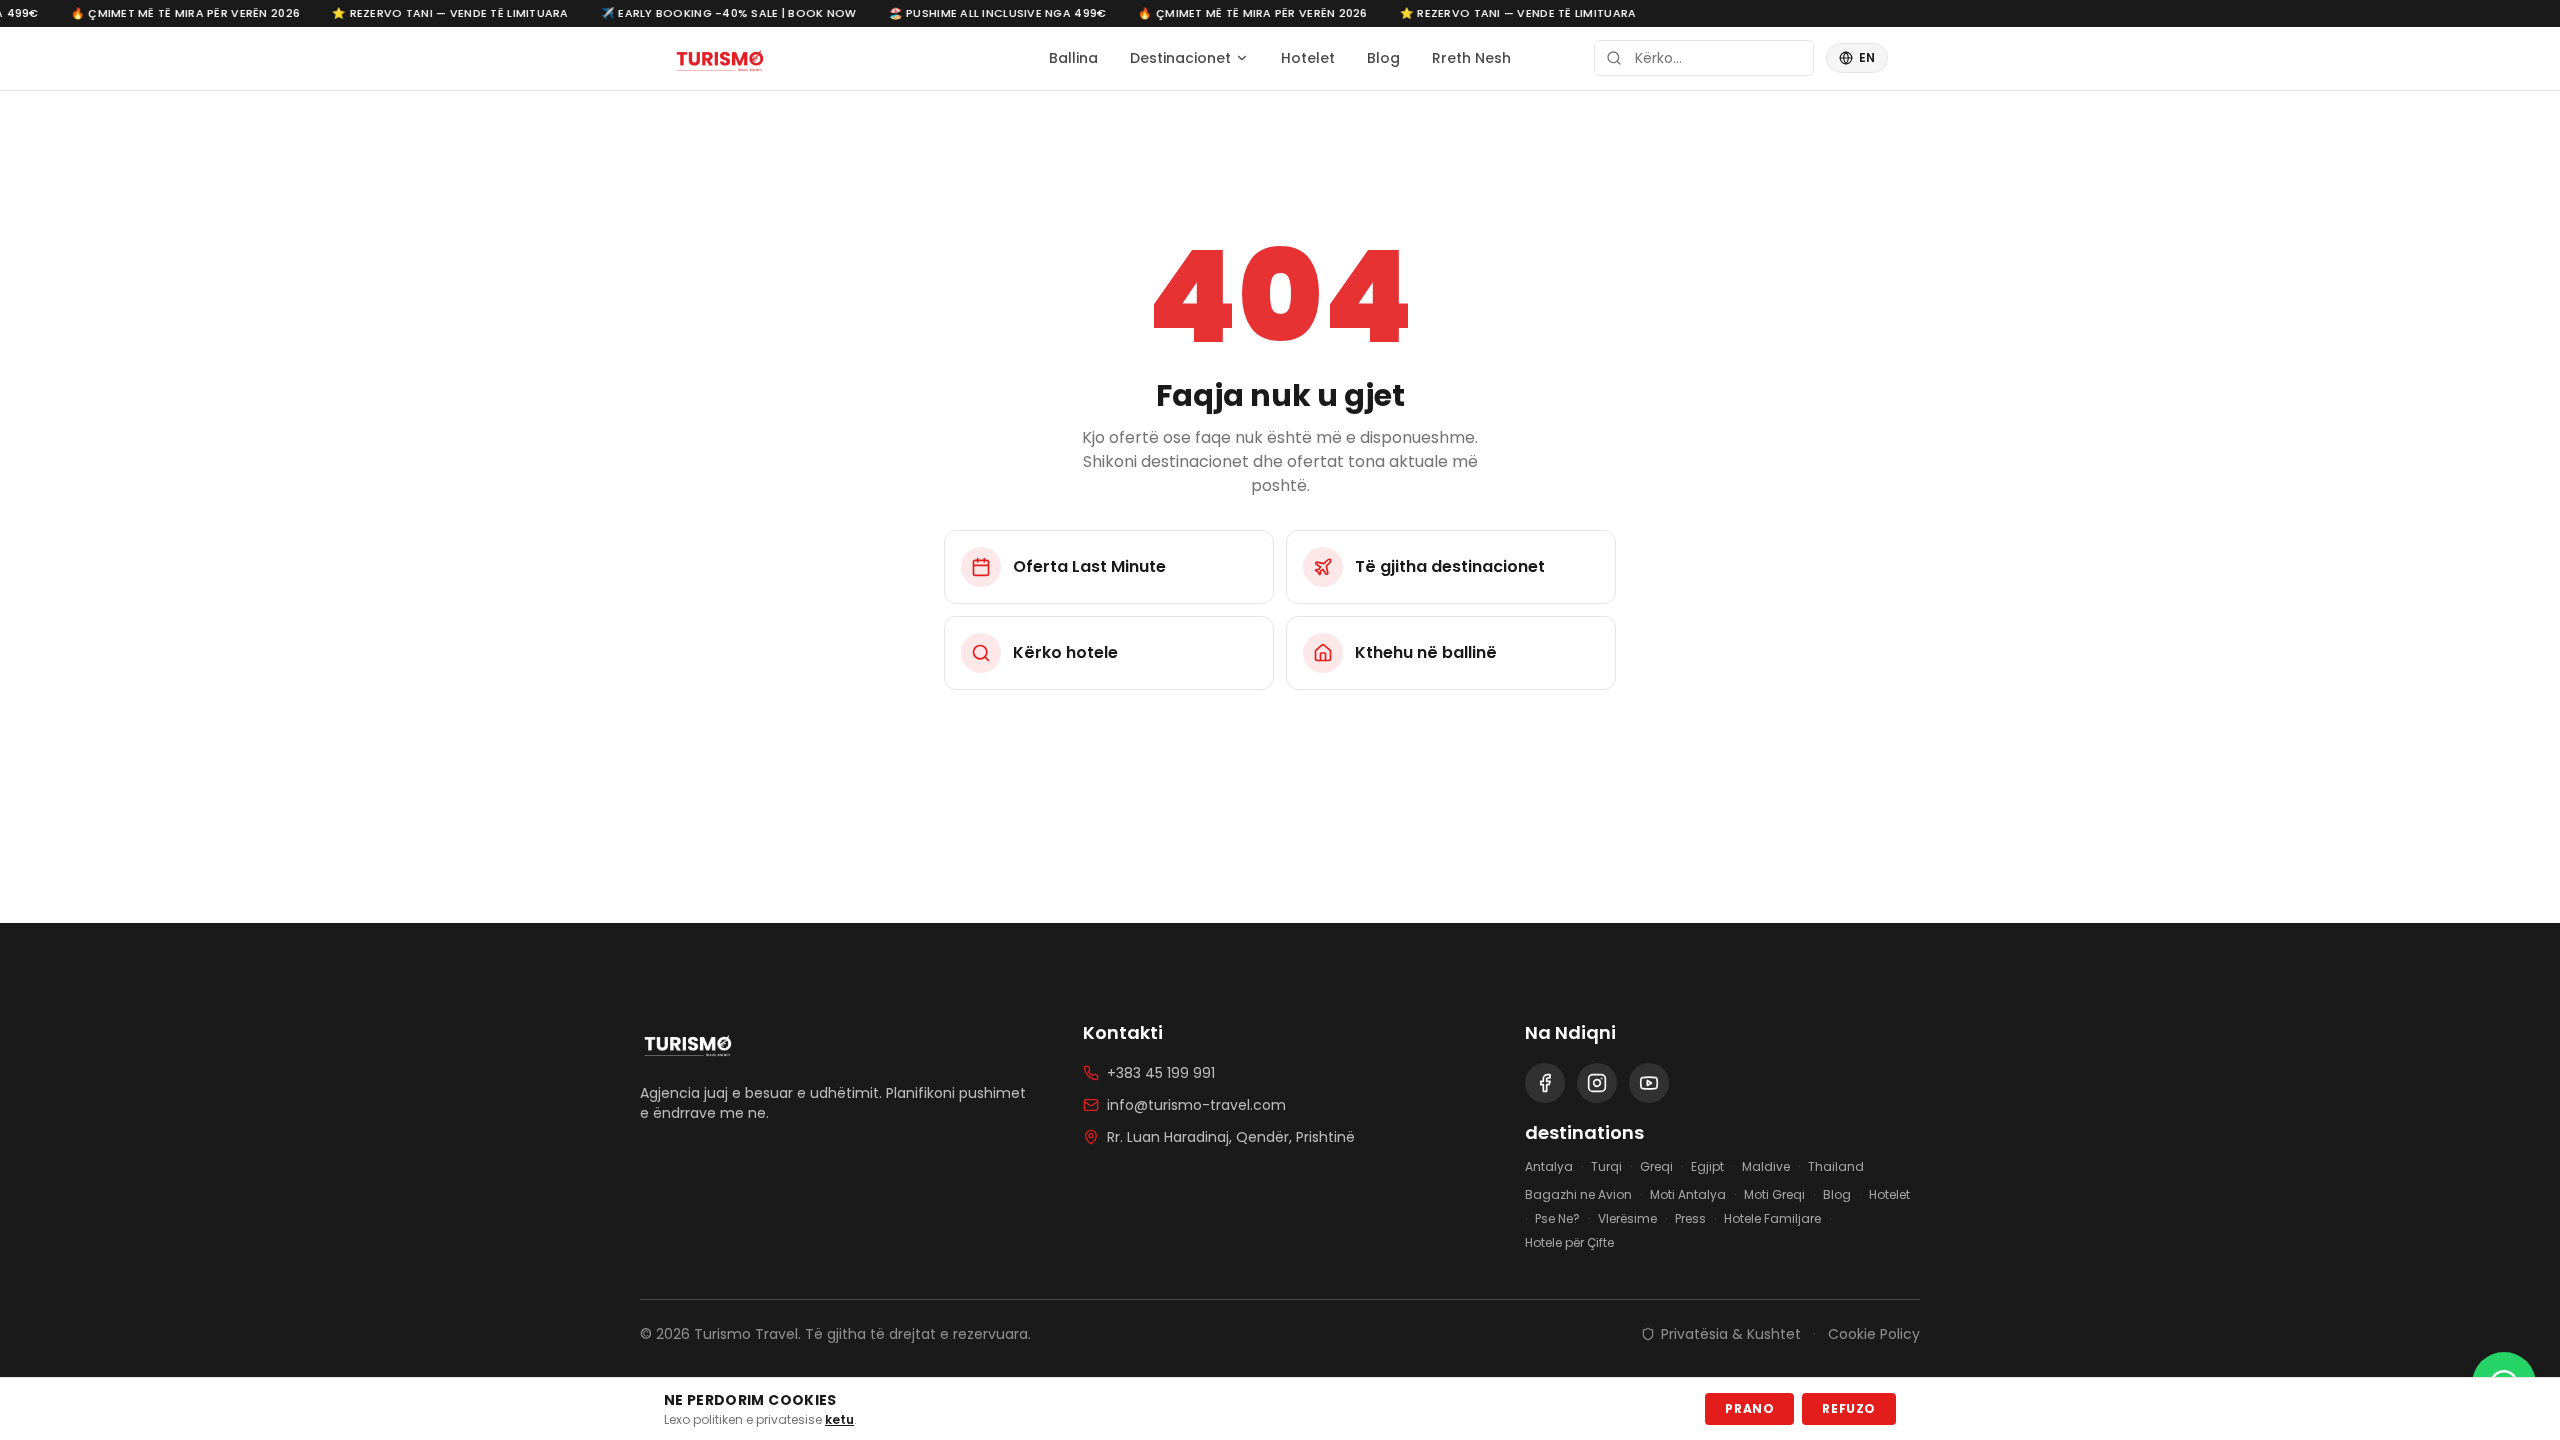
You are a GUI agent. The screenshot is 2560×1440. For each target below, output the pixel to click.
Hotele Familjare (1772, 1219)
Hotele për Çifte (1569, 1243)
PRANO (1749, 1408)
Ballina (1073, 58)
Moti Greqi (1774, 1195)
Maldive (1766, 1167)
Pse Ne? (1557, 1219)
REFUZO (1849, 1408)
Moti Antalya (1688, 1195)
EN (1867, 57)
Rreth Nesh (1471, 58)
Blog (1383, 58)
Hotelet (1308, 58)
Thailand (1836, 1167)
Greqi (1656, 1167)
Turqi (1606, 1167)
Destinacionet (1180, 58)
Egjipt (1707, 1167)
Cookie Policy (1874, 1334)
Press (1690, 1219)
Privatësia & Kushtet (1731, 1334)
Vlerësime (1627, 1219)
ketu (839, 1419)
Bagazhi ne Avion (1578, 1195)
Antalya (1549, 1167)
